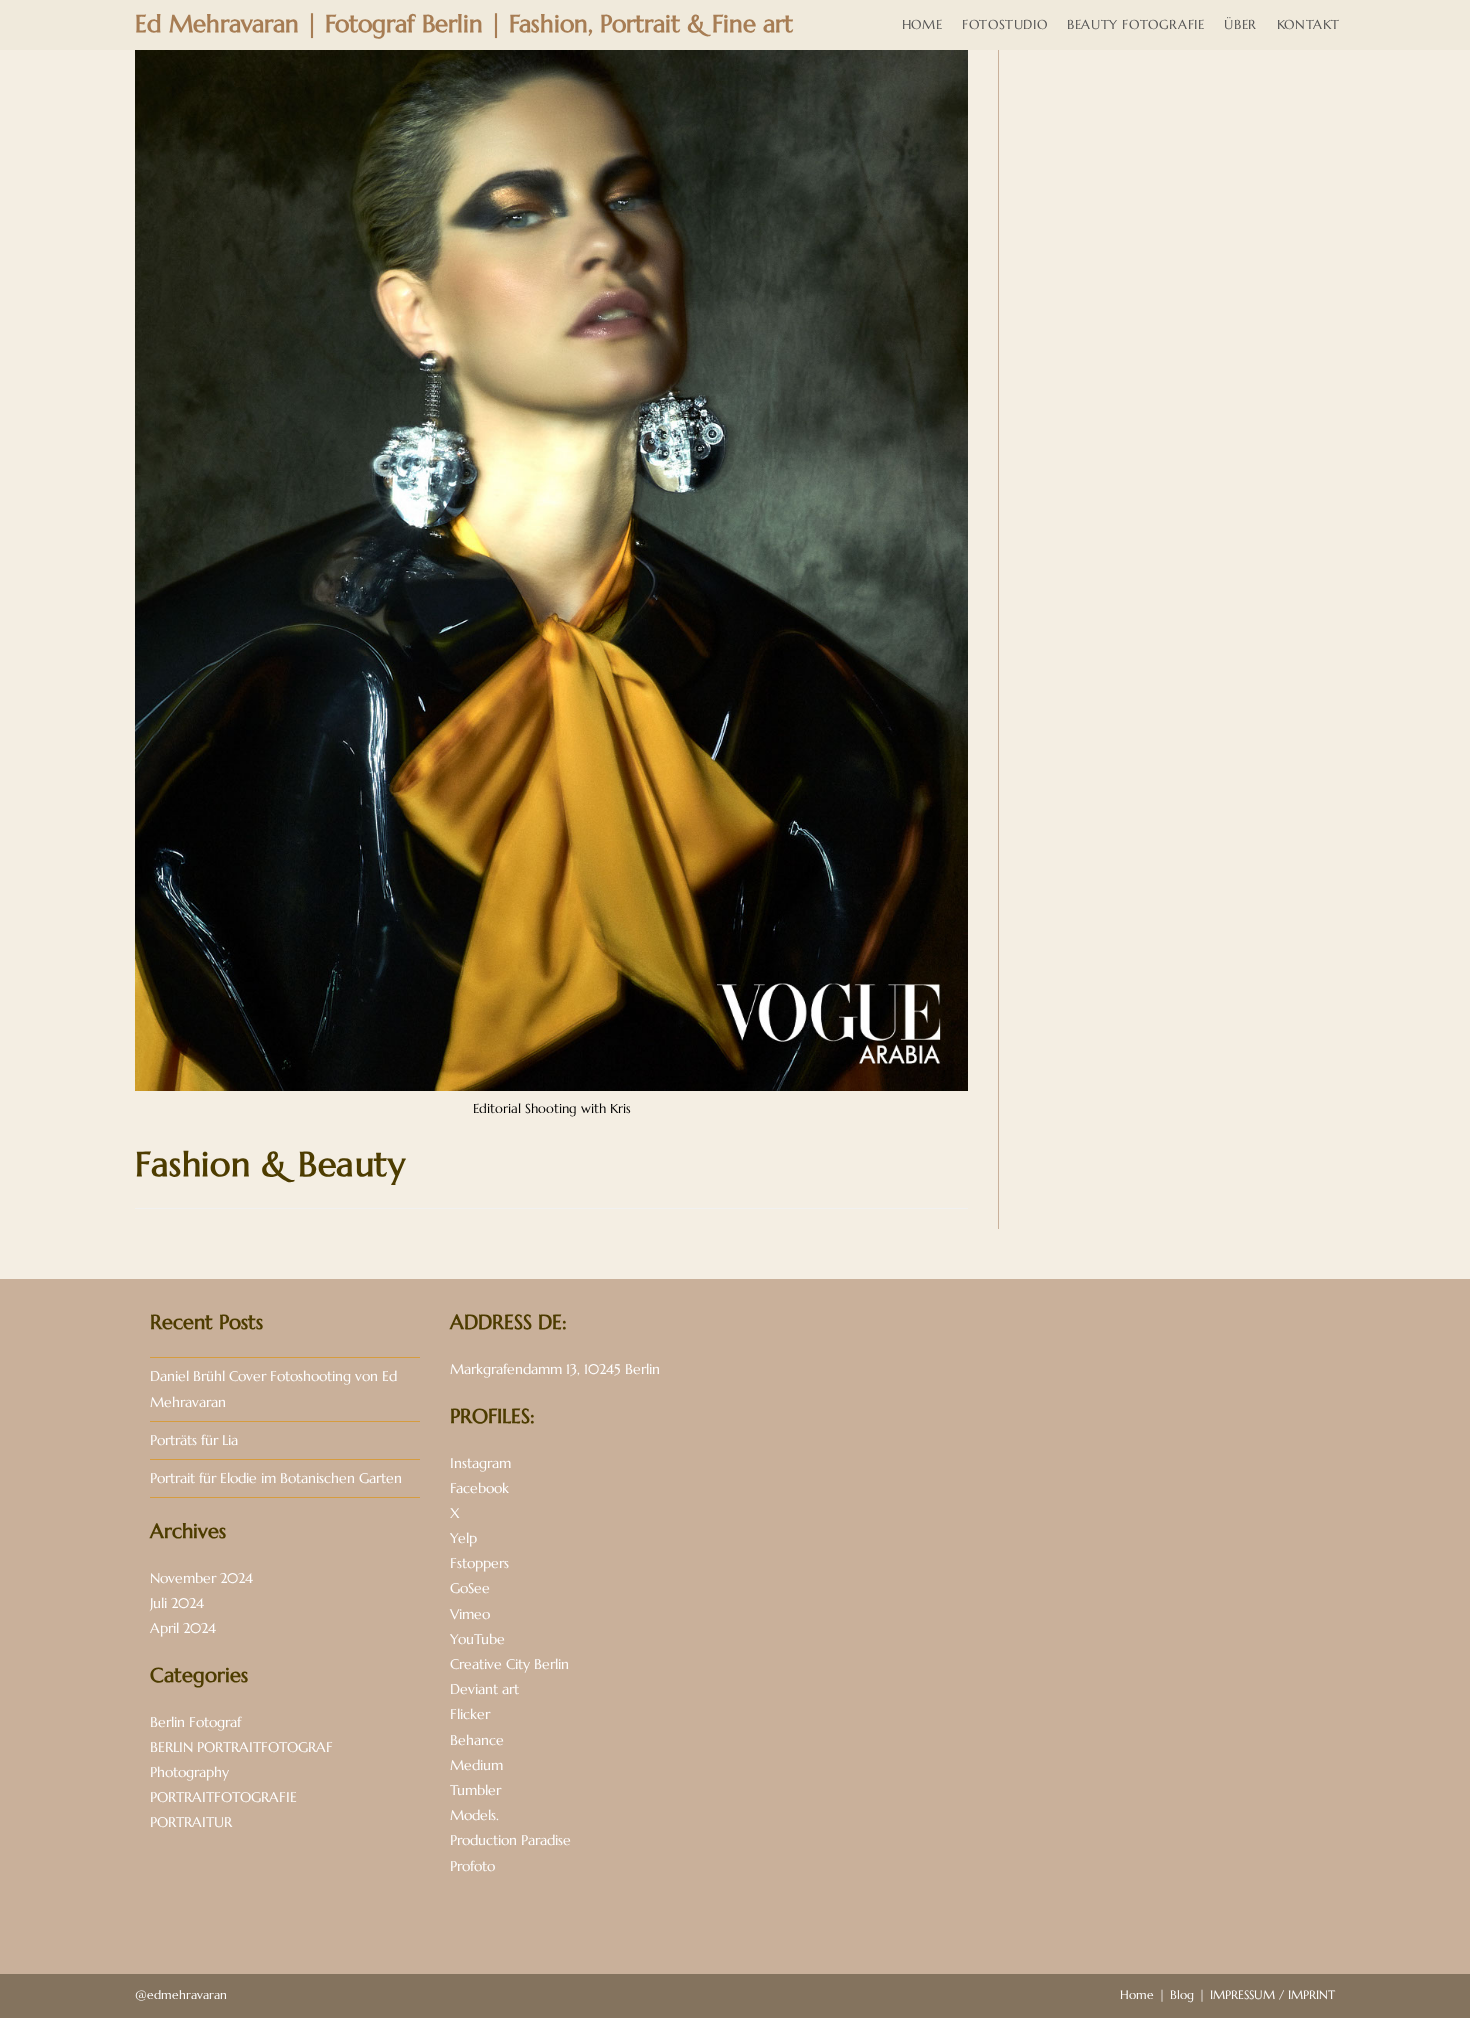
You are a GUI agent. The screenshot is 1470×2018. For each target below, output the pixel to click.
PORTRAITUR (191, 1822)
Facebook (479, 1488)
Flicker (470, 1714)
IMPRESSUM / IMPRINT (1272, 1994)
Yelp (463, 1538)
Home (1137, 1994)
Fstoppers (479, 1563)
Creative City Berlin (509, 1664)
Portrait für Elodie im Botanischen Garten (276, 1478)
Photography (189, 1772)
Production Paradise (510, 1840)
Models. (474, 1815)
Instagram (480, 1463)
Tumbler (475, 1790)
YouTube (477, 1639)
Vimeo (470, 1614)
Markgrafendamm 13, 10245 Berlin (555, 1369)
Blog (1182, 1994)
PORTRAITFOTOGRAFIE (223, 1797)
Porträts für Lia (194, 1440)
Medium (476, 1765)
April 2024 (183, 1628)
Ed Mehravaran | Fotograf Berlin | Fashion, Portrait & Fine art (464, 24)
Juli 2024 (177, 1603)
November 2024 (201, 1578)
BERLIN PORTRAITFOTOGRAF (241, 1747)
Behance (477, 1740)
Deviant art (484, 1689)
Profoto (472, 1866)
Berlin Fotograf (195, 1722)
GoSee (470, 1588)
